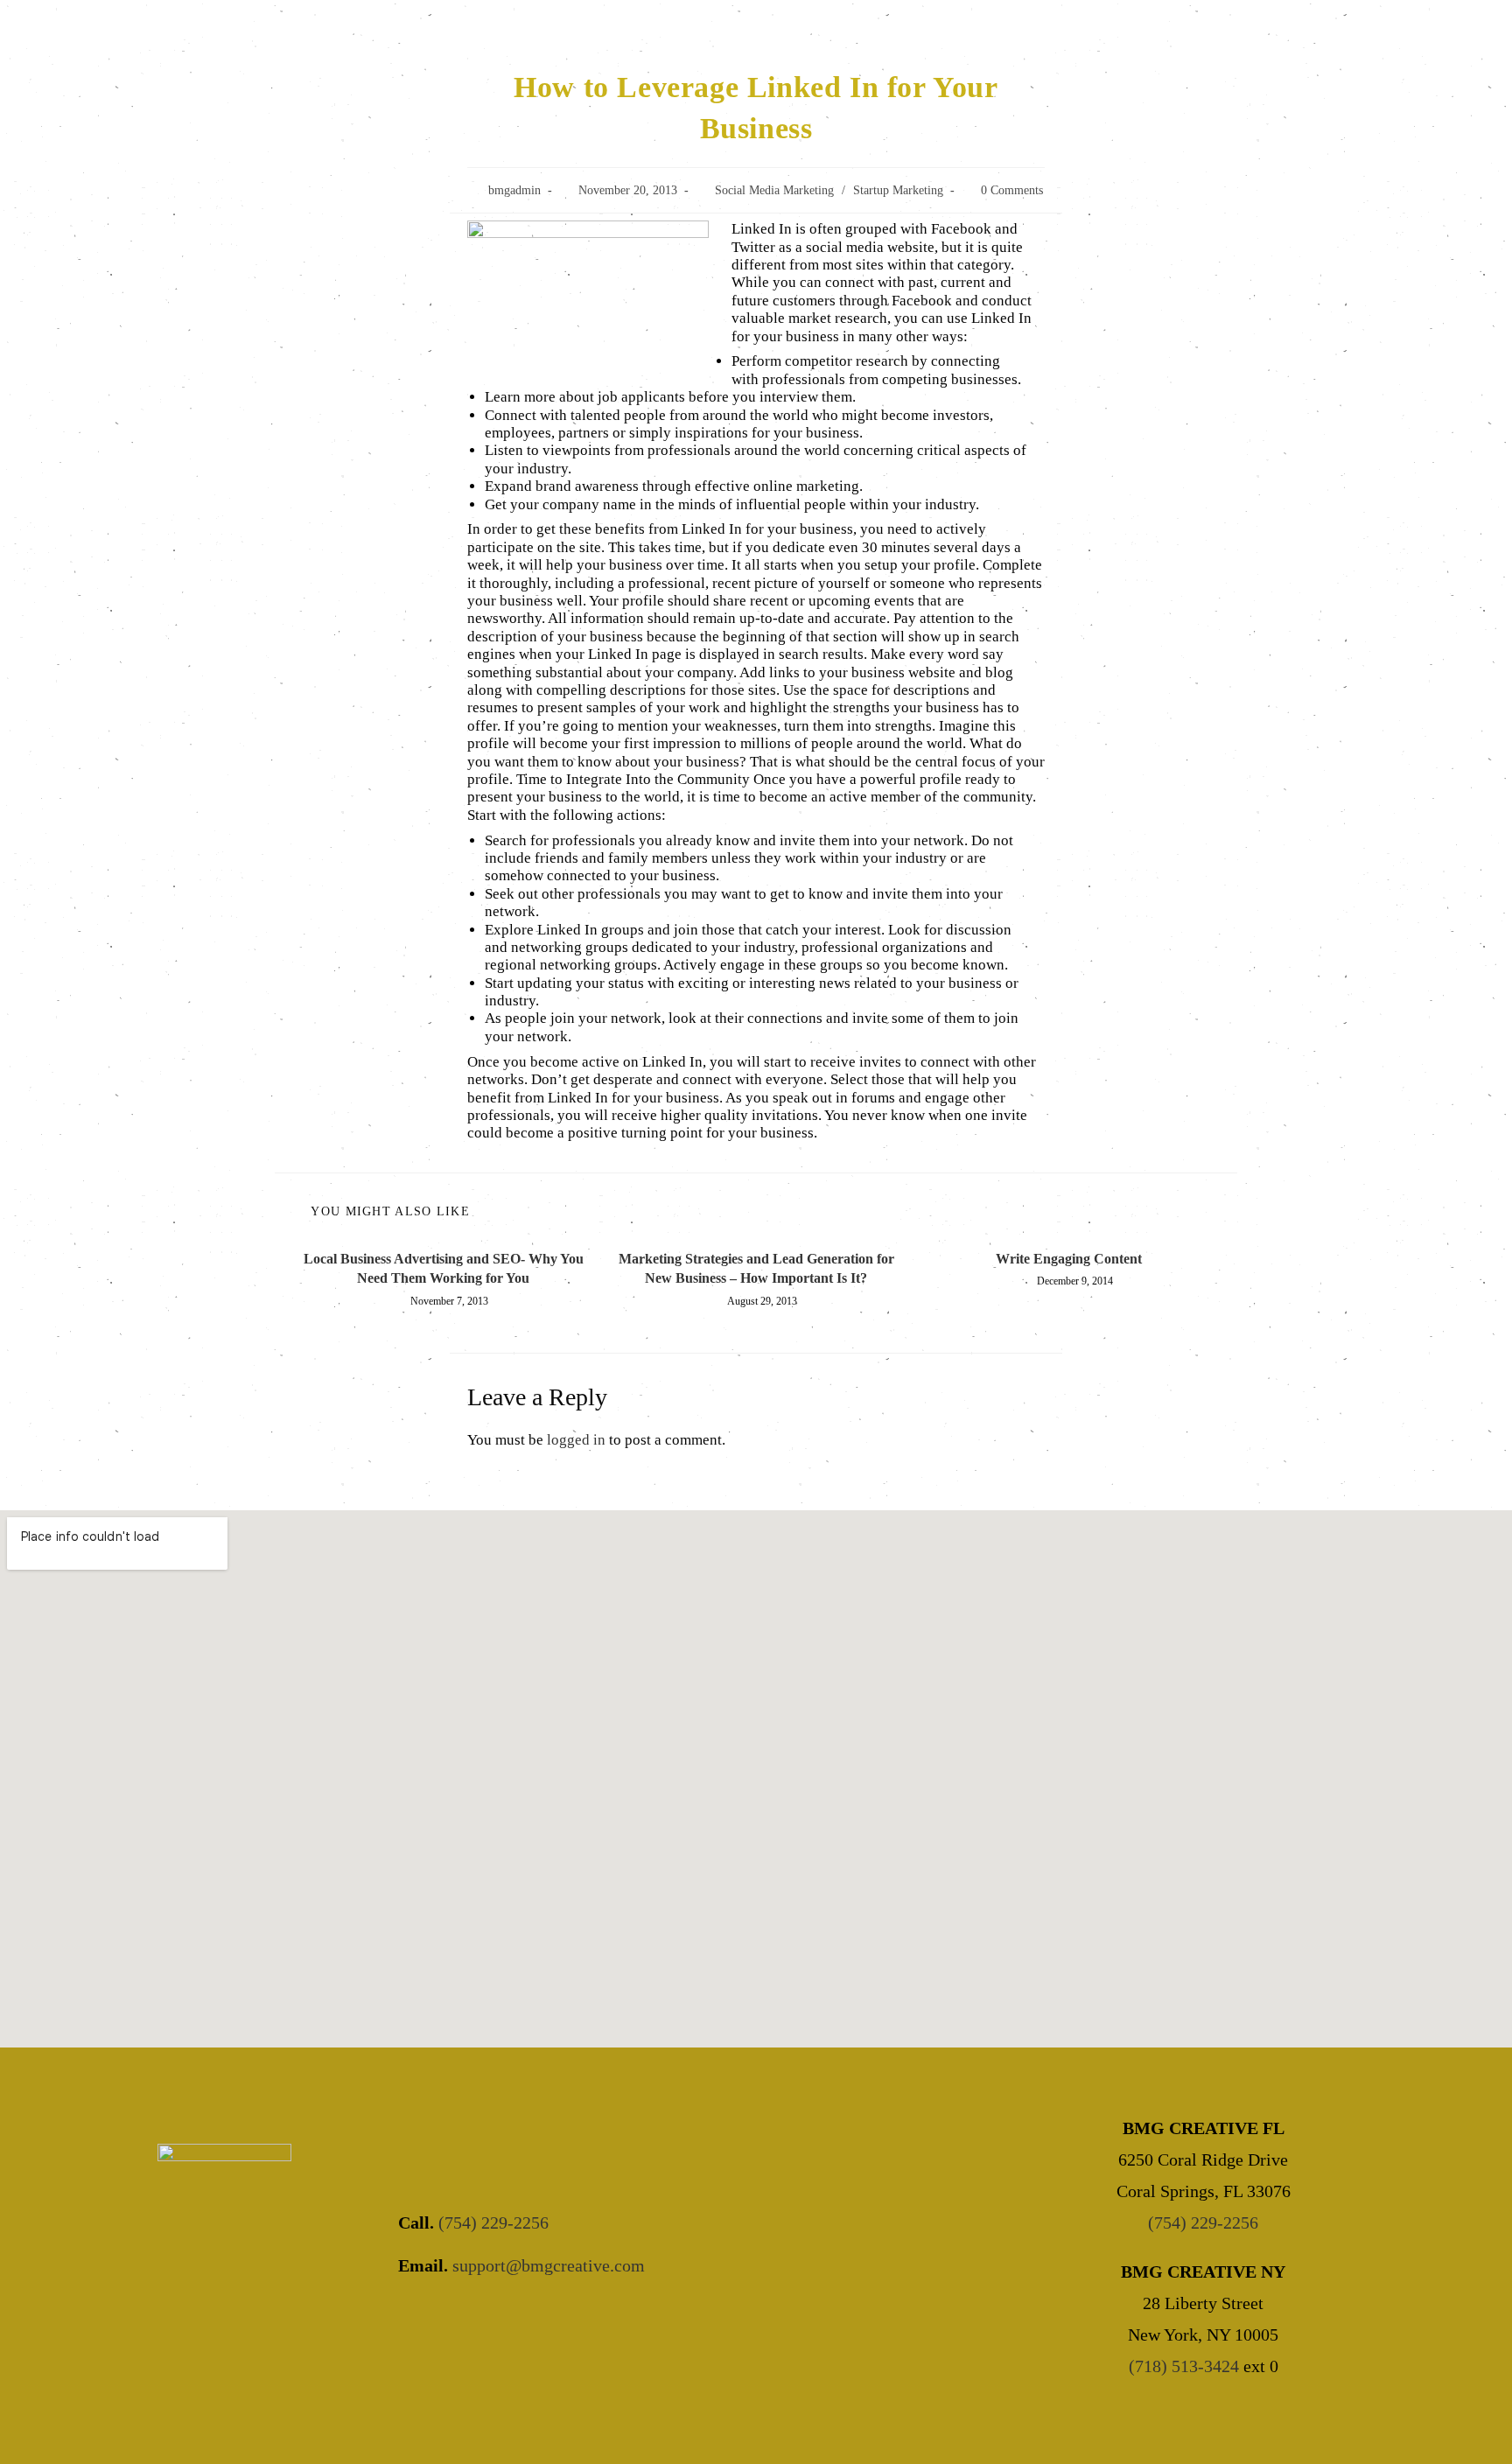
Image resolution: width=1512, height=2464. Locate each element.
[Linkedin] (564, 2320)
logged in (576, 1440)
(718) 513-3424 (1184, 2366)
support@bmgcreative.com (549, 2265)
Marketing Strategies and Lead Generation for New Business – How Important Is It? (756, 1268)
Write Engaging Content (1069, 1259)
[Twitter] (469, 2320)
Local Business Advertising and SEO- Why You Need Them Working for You (444, 1268)
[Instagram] (517, 2320)
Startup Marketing (898, 190)
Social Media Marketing (774, 190)
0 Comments (1012, 190)
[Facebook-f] (422, 2320)
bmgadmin (514, 190)
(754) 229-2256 (493, 2222)
